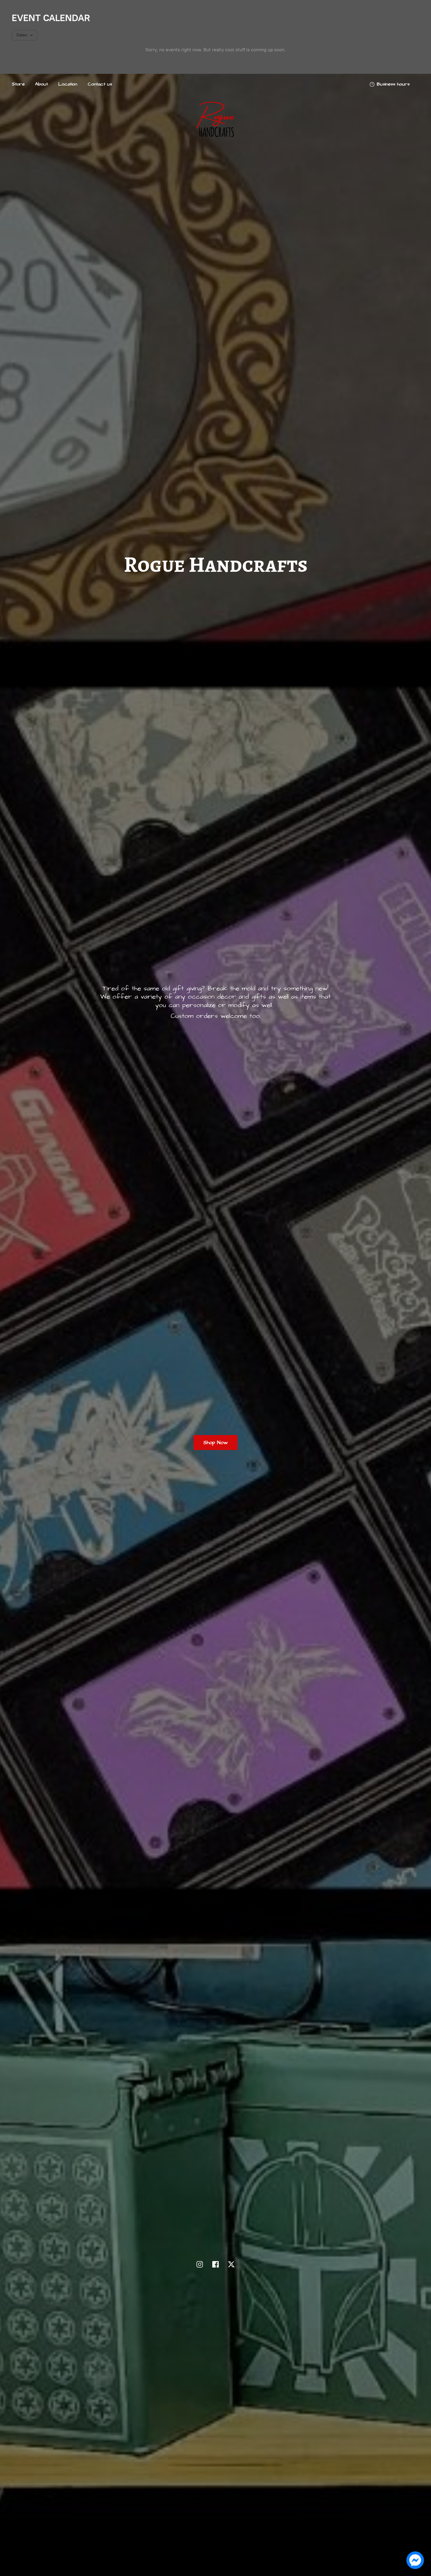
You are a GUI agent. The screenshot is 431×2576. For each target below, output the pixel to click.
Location (68, 84)
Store (18, 84)
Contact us (100, 84)
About (41, 84)
